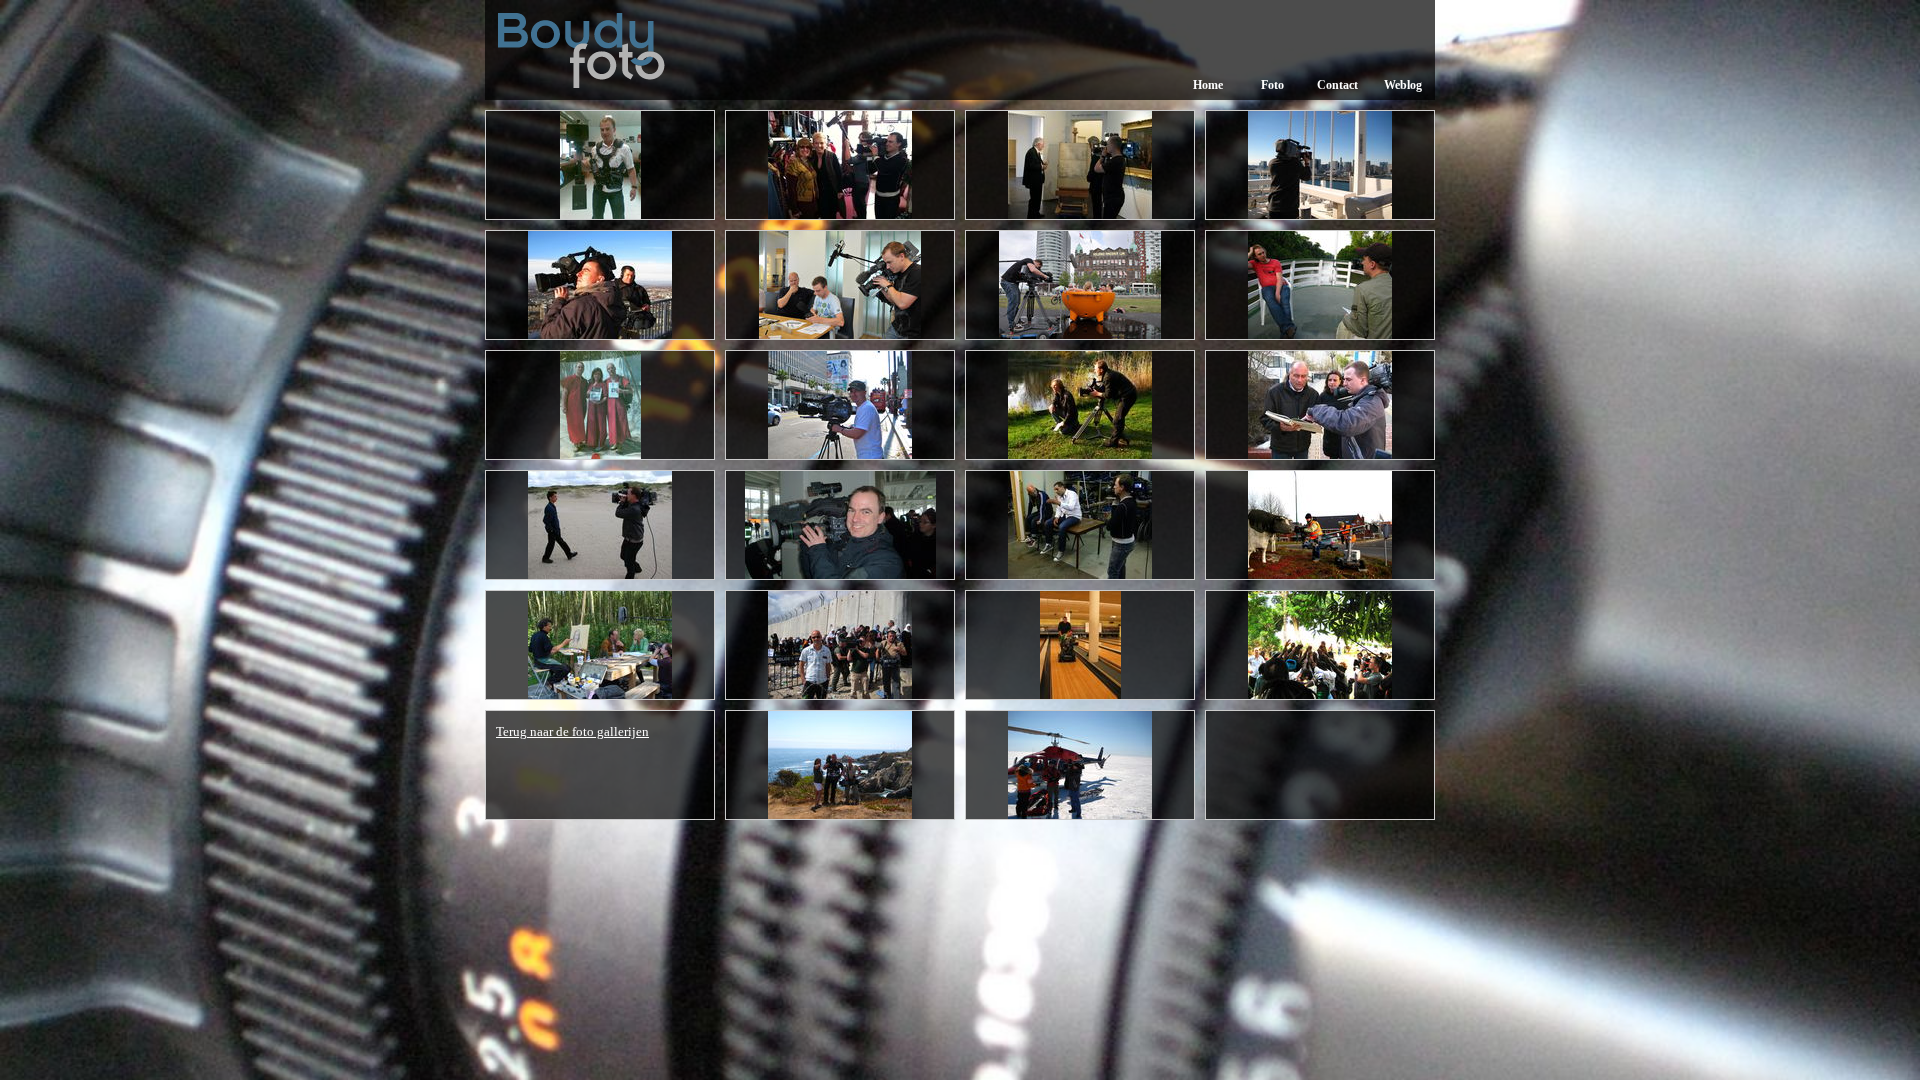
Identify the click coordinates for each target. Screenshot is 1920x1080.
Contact (1337, 85)
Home (1208, 85)
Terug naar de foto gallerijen (572, 731)
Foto (1272, 85)
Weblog (1403, 85)
